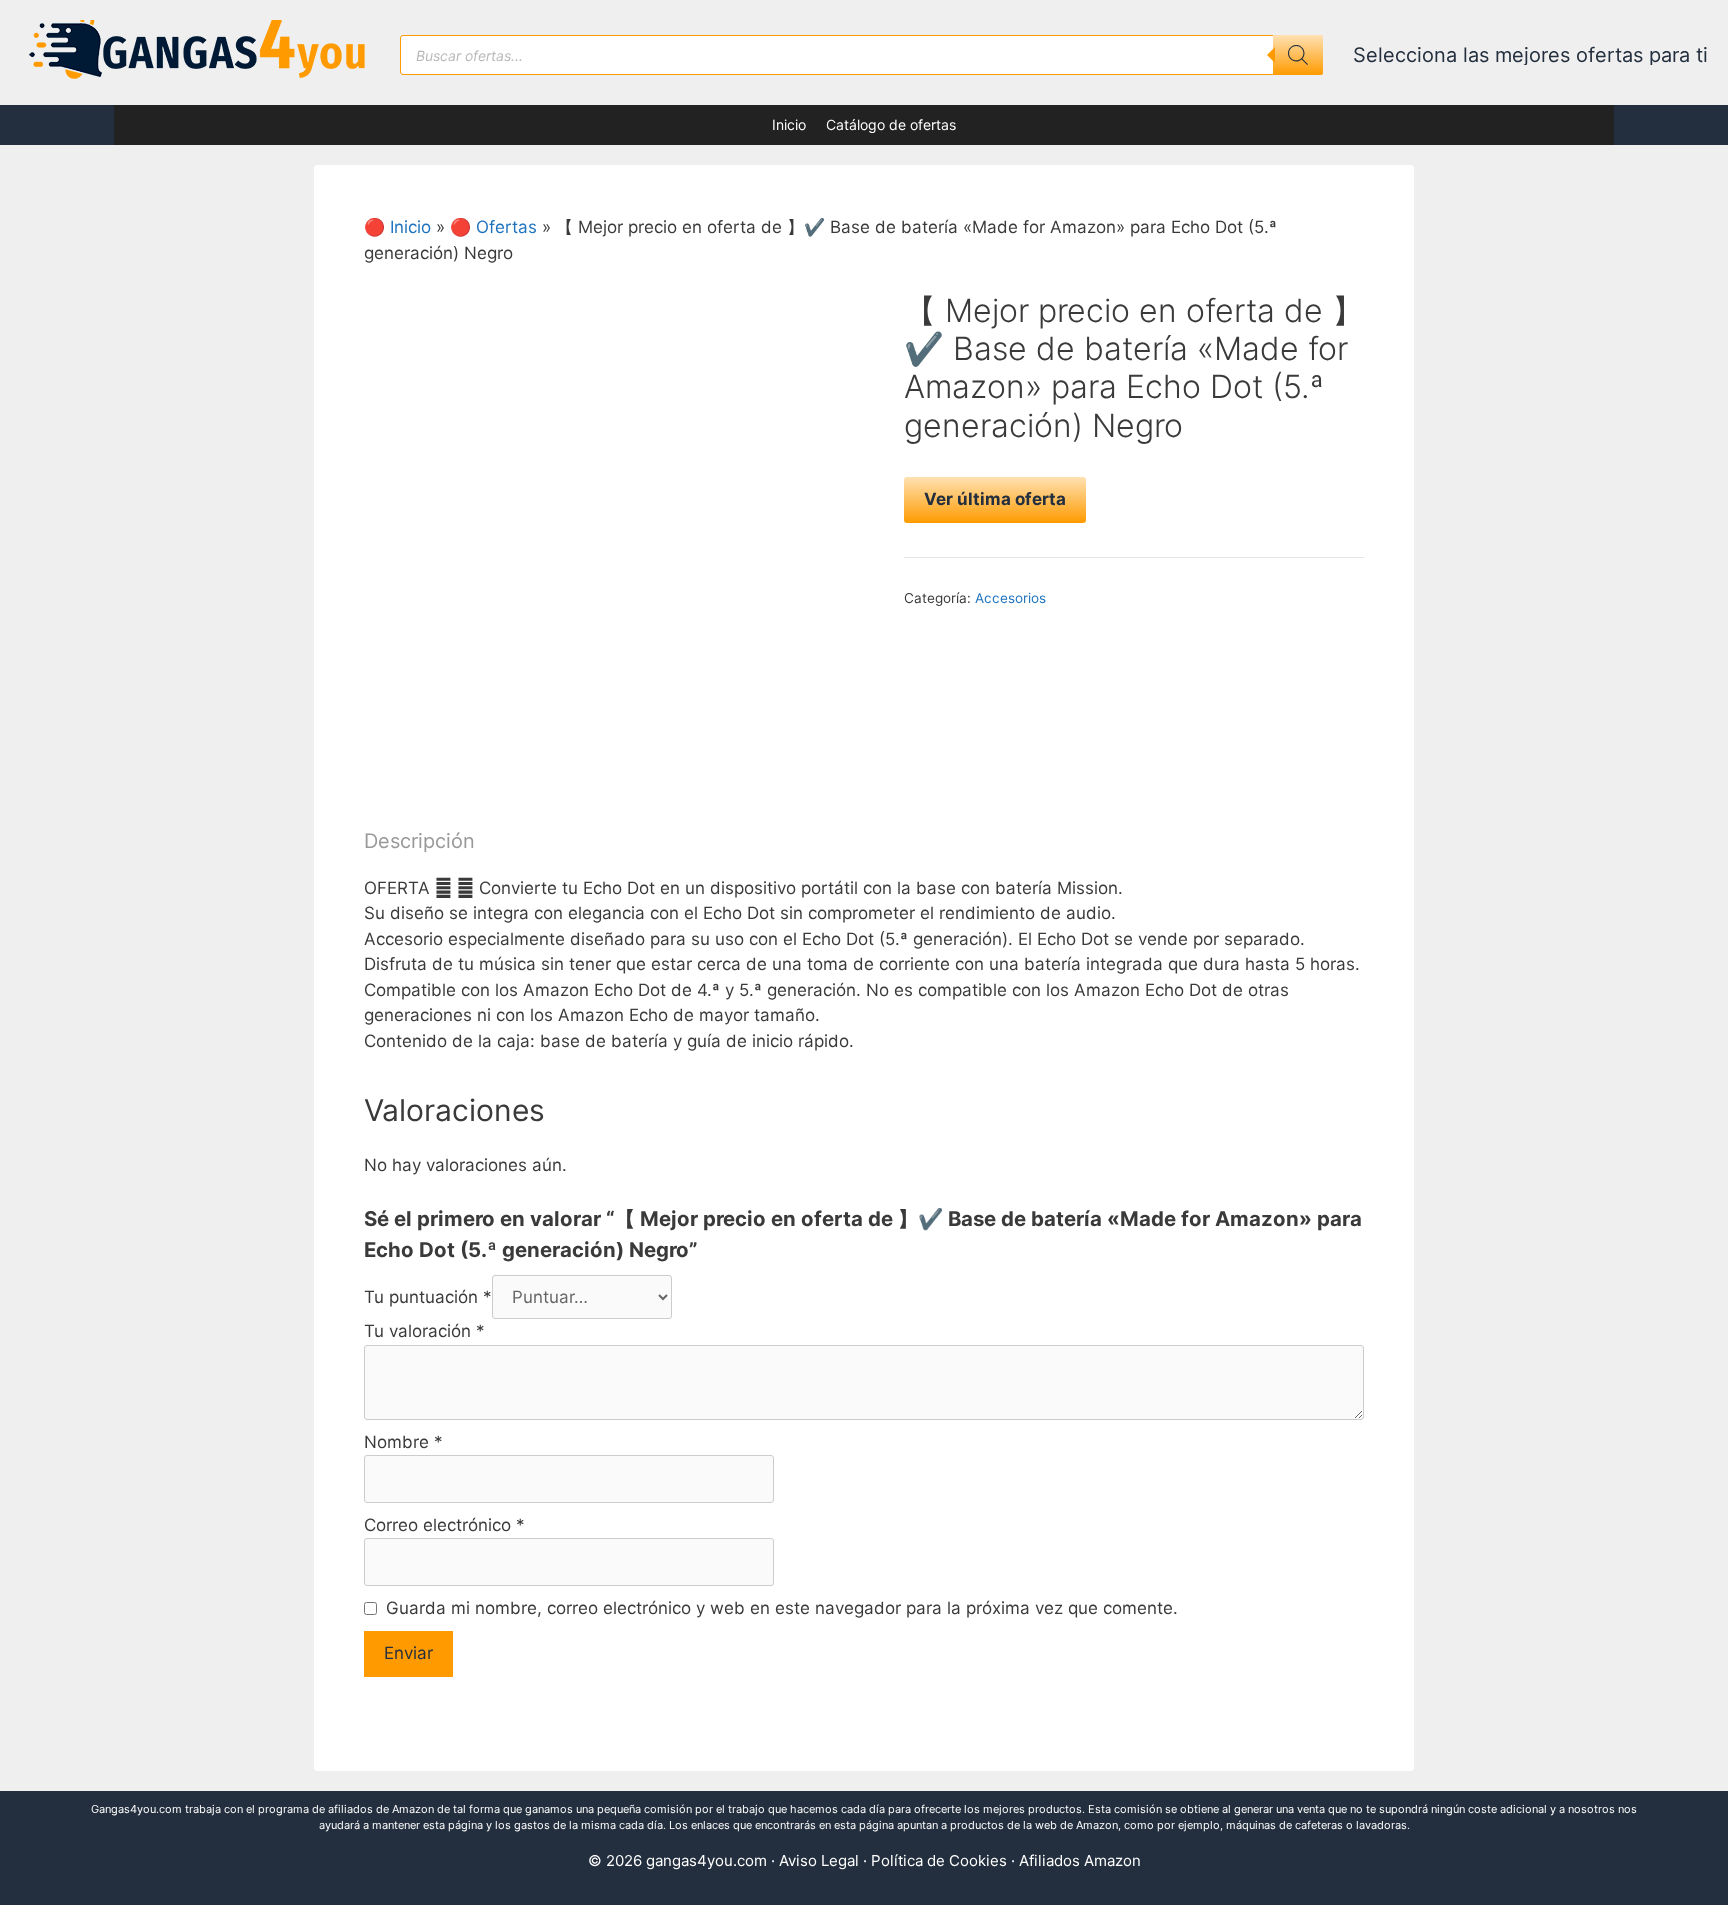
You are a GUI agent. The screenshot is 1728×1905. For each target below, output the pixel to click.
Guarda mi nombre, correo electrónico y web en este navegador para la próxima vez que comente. (782, 1608)
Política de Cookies (939, 1860)
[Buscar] (1298, 55)
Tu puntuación (428, 1297)
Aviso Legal (819, 1860)
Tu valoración (424, 1331)
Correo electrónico (444, 1525)
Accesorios (1010, 598)
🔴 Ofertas (493, 227)
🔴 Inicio (397, 227)
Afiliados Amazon (1080, 1860)
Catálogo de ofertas (891, 124)
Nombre (403, 1442)
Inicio (789, 124)
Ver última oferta (995, 499)
